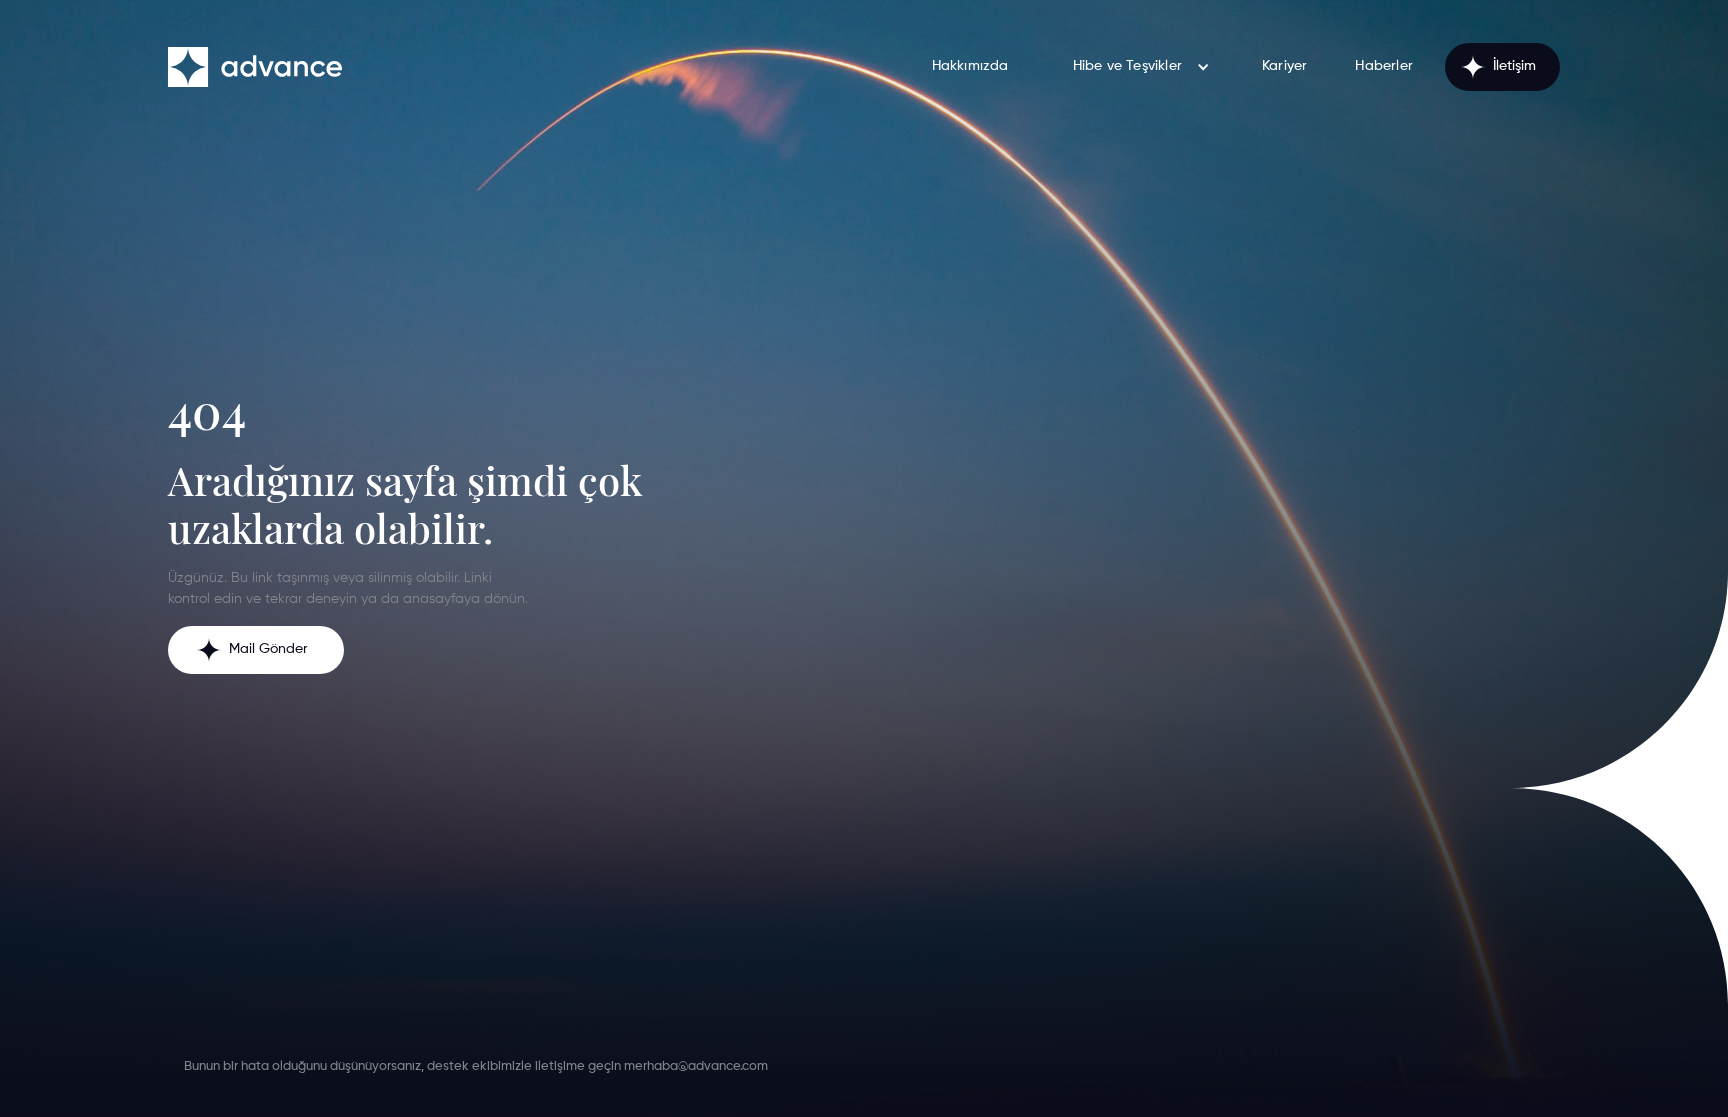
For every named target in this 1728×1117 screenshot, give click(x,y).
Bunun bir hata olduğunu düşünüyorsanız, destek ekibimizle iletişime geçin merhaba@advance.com (476, 1066)
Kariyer (1284, 66)
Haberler (1384, 66)
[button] (1135, 66)
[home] (255, 67)
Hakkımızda (970, 66)
